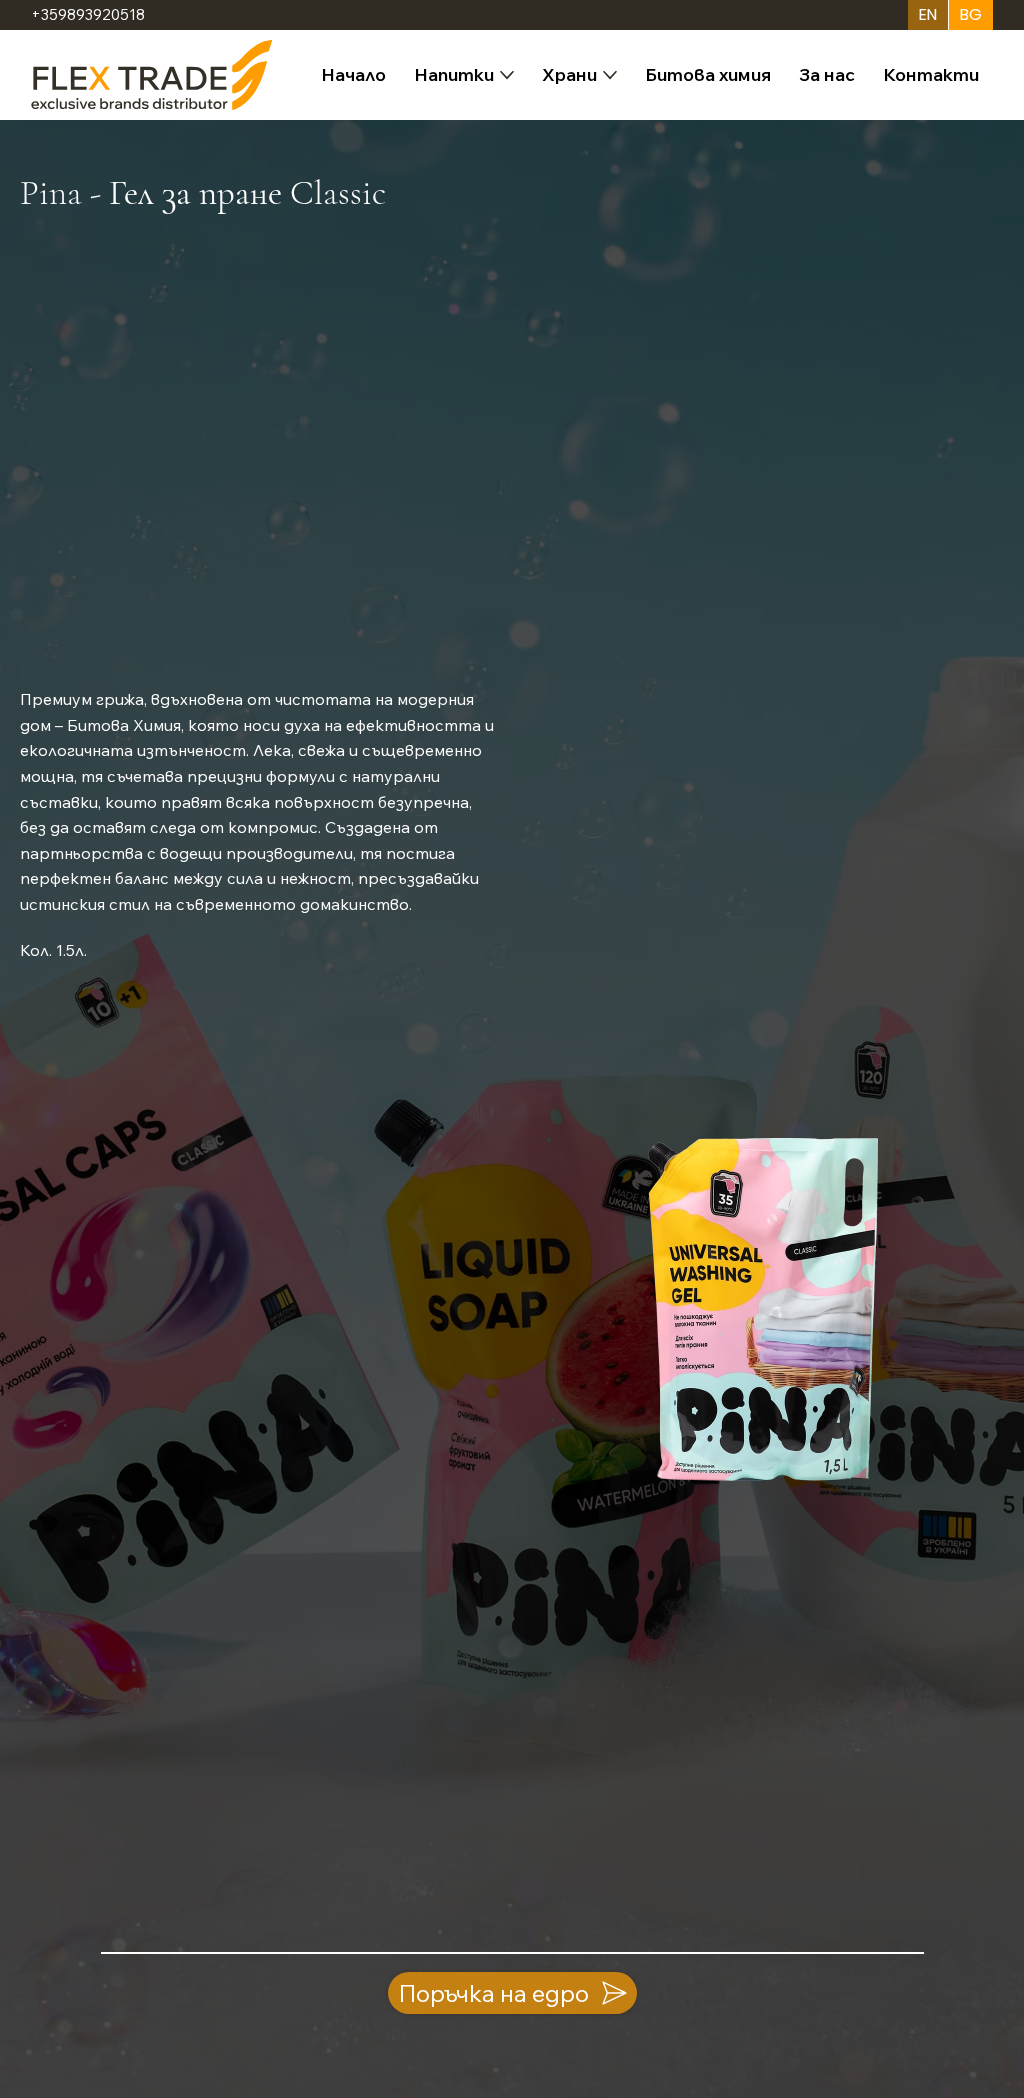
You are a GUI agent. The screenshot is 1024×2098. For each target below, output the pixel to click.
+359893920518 (88, 14)
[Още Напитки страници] (507, 75)
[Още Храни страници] (610, 75)
